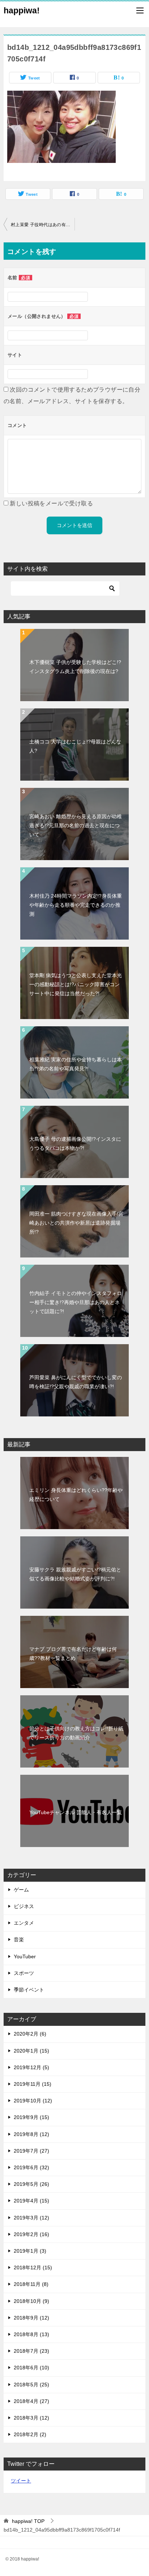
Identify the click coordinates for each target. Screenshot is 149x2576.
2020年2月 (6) (30, 2034)
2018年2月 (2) (30, 2434)
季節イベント (29, 1990)
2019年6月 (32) (31, 2167)
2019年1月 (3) (30, 2251)
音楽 (19, 1939)
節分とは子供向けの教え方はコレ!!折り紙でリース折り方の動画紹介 (76, 1733)
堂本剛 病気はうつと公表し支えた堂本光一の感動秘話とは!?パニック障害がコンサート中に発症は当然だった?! (76, 984)
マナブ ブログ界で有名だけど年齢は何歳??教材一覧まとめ (73, 1654)
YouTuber (25, 1956)
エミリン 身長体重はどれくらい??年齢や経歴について (76, 1495)
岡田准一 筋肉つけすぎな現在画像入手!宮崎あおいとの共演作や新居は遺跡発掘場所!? (76, 1223)
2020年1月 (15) (31, 2051)
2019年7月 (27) (31, 2151)
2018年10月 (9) (31, 2301)
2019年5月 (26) (31, 2184)
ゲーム (21, 1890)
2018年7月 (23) (31, 2351)
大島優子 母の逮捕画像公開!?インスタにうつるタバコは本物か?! (75, 1144)
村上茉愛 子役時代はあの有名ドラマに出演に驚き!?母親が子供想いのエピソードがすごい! (43, 225)
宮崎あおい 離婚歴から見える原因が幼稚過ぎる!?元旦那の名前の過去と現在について (76, 825)
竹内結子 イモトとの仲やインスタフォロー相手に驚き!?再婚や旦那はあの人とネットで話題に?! (76, 1302)
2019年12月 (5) (31, 2067)
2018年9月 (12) (31, 2318)
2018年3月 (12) (31, 2418)
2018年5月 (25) (31, 2385)
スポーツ (24, 1973)
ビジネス (24, 1906)
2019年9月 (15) (31, 2117)
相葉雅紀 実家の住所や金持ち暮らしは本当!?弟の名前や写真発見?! (76, 1064)
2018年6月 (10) (31, 2368)
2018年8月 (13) (31, 2334)
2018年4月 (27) (31, 2401)
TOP (28, 2521)
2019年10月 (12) (33, 2101)
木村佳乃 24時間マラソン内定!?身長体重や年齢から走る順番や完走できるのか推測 (76, 905)
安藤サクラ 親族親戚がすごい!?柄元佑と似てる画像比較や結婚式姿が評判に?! (75, 1574)
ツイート (21, 2481)
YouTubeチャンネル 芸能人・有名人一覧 (76, 1812)
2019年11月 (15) (33, 2084)
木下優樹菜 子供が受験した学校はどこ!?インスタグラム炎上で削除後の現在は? (75, 667)
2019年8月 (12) (31, 2134)
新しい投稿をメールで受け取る (51, 503)
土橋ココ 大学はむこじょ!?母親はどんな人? (75, 746)
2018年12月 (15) (33, 2268)
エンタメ (24, 1923)
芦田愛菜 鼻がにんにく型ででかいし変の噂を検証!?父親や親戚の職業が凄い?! (76, 1382)
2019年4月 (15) (31, 2201)
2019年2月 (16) (31, 2234)
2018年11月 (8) (31, 2284)
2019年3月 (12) (31, 2218)
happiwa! (22, 10)
